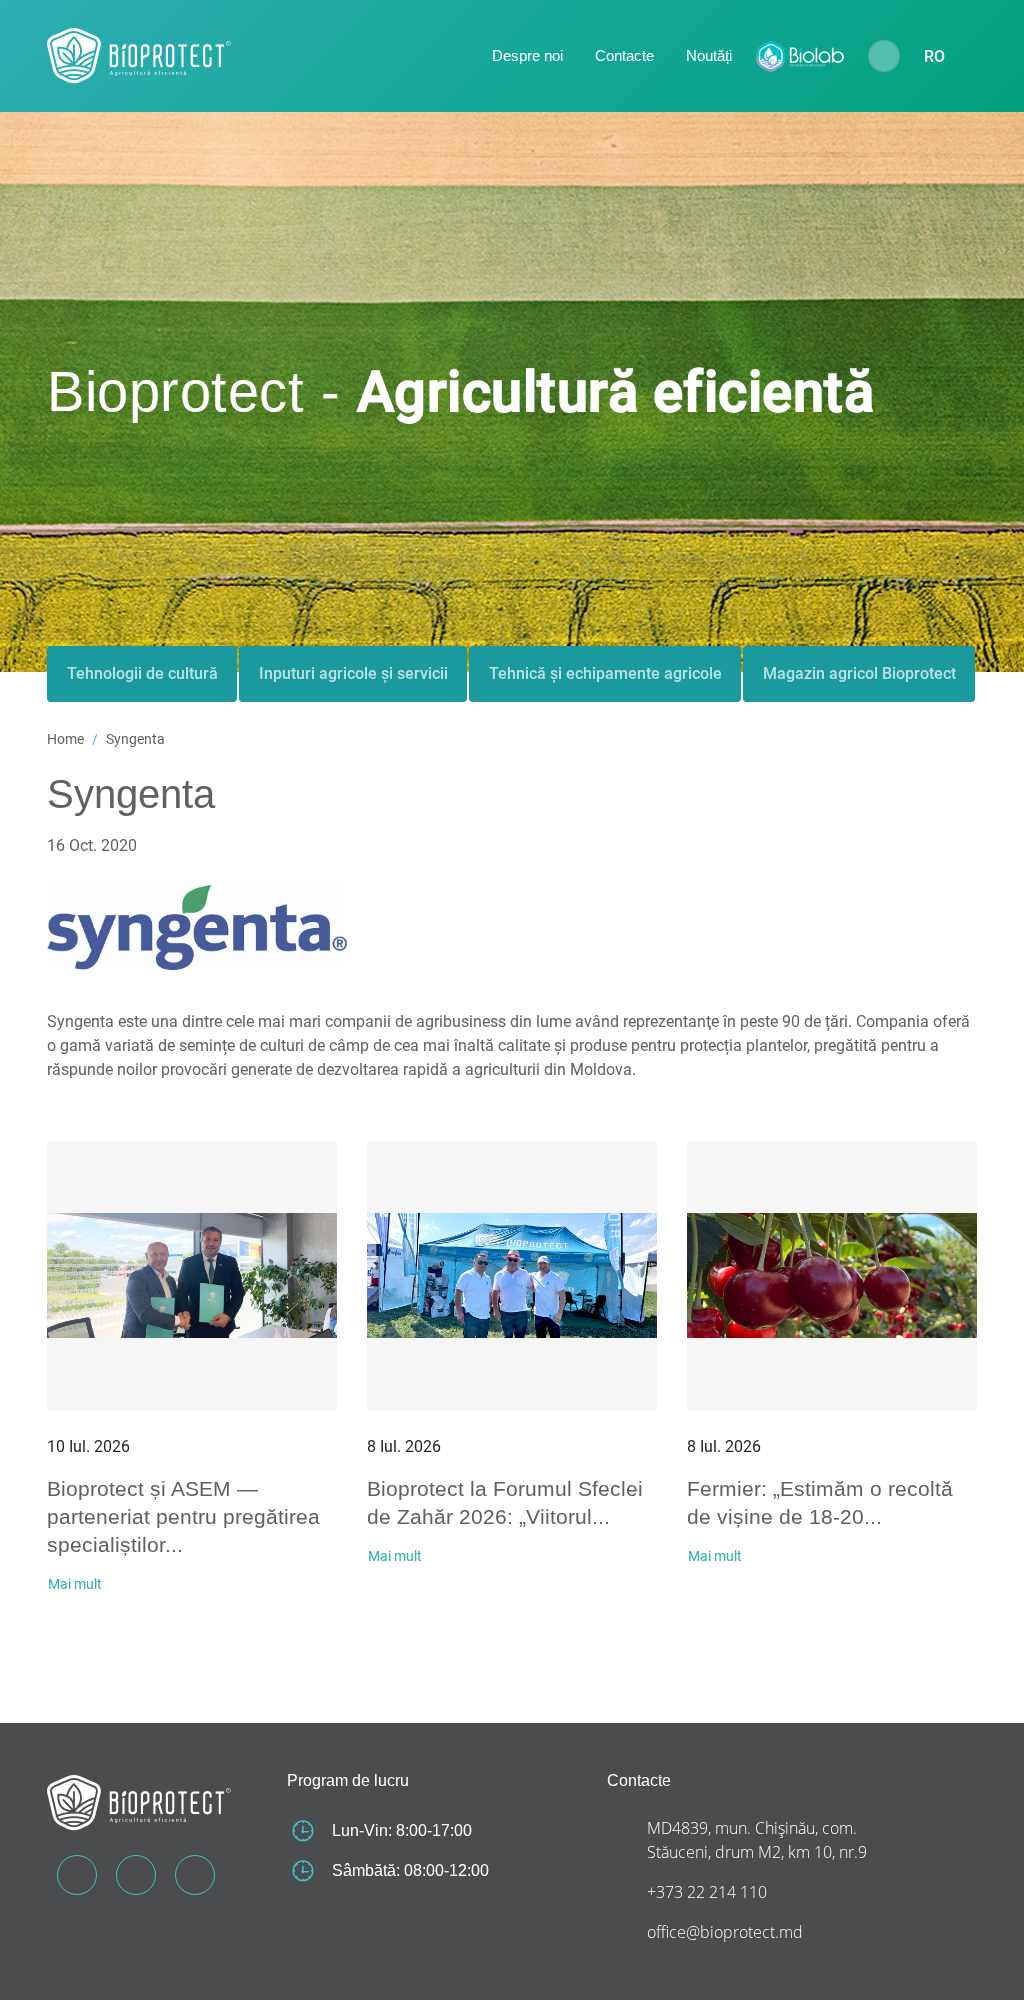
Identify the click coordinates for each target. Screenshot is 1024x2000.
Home (65, 739)
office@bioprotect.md (725, 1932)
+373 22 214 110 (707, 1892)
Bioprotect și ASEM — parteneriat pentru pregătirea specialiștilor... (183, 1516)
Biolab (800, 56)
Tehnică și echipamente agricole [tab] (605, 673)
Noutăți (709, 55)
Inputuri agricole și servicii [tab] (353, 673)
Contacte (624, 55)
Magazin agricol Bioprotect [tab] (859, 673)
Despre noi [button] (527, 55)
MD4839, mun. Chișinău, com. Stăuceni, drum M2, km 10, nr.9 (757, 1840)
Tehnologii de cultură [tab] (142, 673)
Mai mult (75, 1584)
